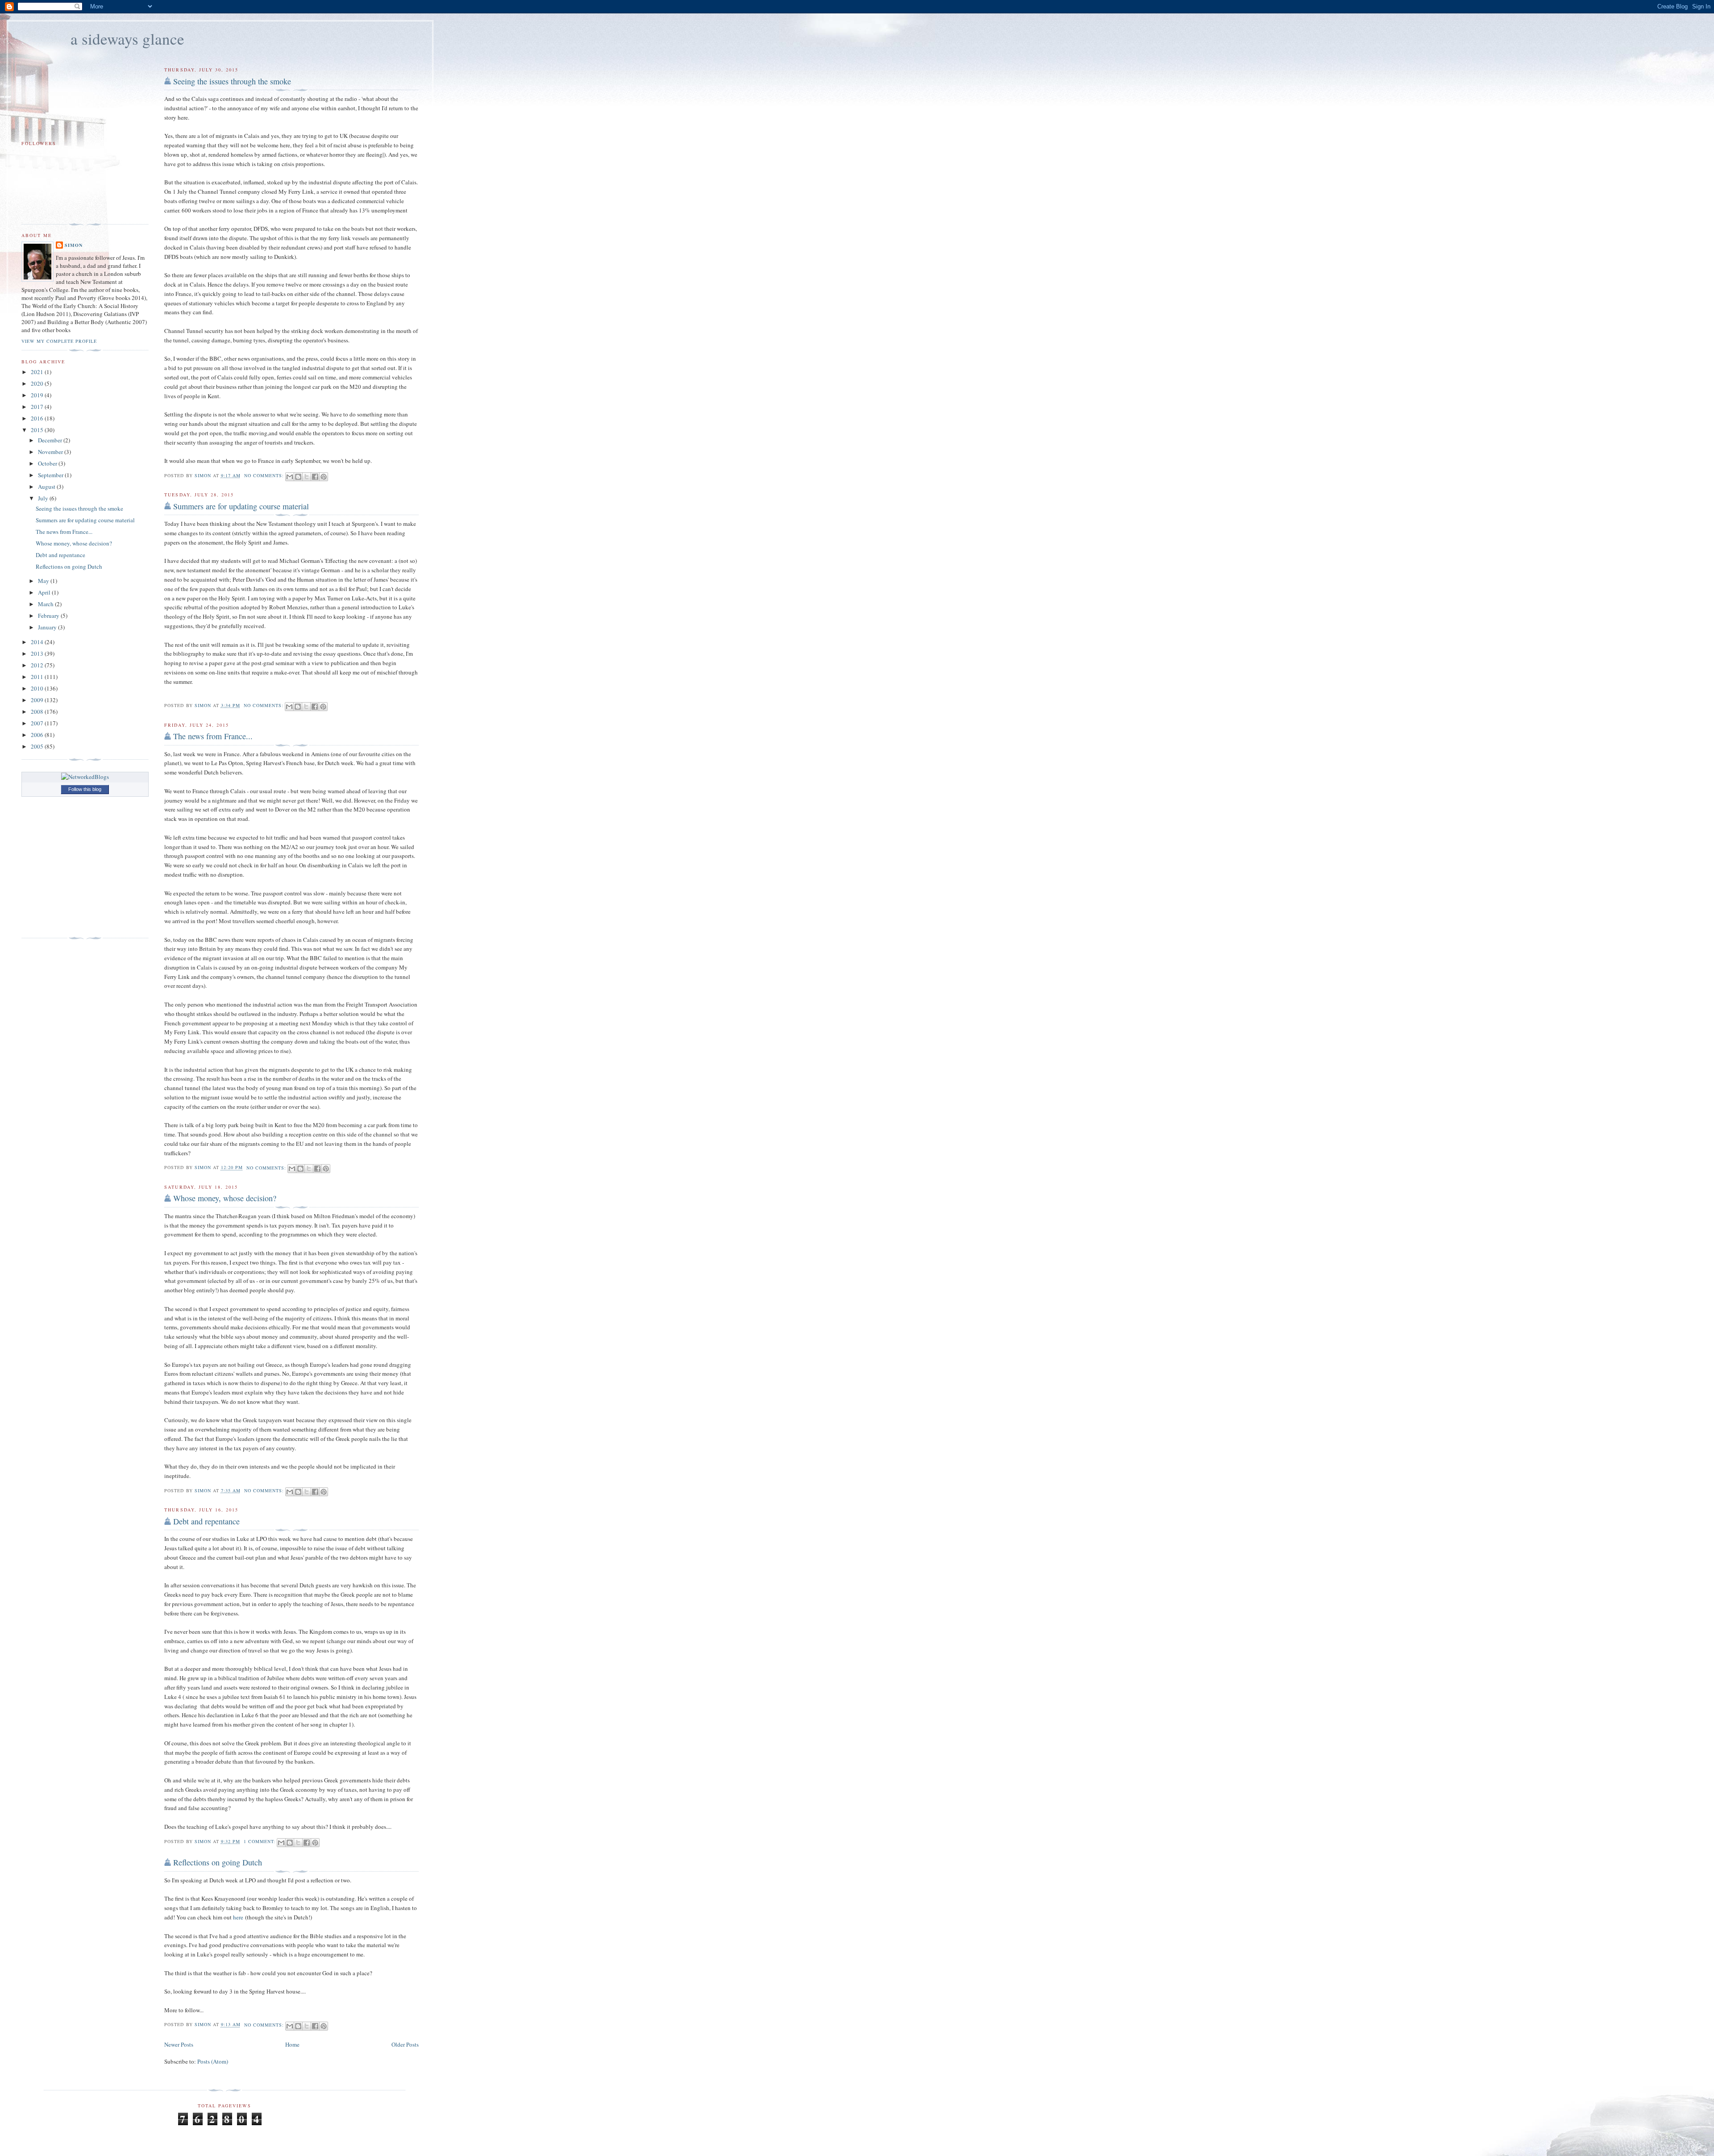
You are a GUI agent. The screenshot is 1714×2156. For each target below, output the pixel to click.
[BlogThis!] (298, 477)
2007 (38, 723)
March (46, 604)
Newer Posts (179, 2044)
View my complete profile (59, 341)
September (51, 475)
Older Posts (405, 2044)
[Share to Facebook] (315, 477)
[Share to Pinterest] (324, 477)
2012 (38, 665)
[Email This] (290, 477)
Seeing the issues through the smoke (232, 81)
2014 (38, 642)
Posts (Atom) (213, 2061)
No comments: (265, 475)
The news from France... (213, 736)
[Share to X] (307, 477)
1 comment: (260, 1841)
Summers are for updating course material (241, 506)
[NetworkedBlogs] (85, 777)
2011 (38, 677)
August (47, 487)
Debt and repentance (206, 1521)
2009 (38, 700)
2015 (38, 430)
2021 (38, 372)
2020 (38, 383)
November (51, 452)
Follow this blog (85, 789)
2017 (38, 407)
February (49, 616)
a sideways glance (127, 39)
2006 (38, 735)
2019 (38, 395)
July (44, 498)
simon (74, 245)
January (48, 627)
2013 (38, 653)
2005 (38, 746)
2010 (38, 688)
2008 (38, 712)
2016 (38, 418)
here (238, 1917)
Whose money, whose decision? (225, 1198)
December (51, 440)
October (48, 463)
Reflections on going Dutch (218, 1862)
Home (292, 2044)
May (44, 581)
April (45, 592)
